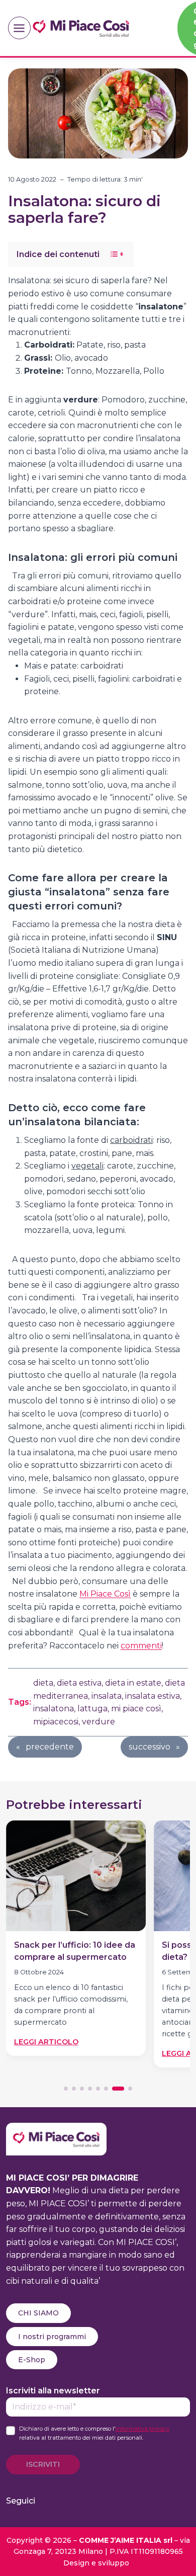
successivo (150, 1747)
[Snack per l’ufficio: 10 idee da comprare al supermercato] (76, 1876)
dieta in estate (133, 1683)
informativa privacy (142, 2429)
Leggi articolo (46, 2042)
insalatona (54, 1709)
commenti (141, 1646)
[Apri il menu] (19, 28)
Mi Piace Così (105, 1594)
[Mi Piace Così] (56, 2129)
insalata (107, 1696)
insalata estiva (153, 1696)
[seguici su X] (104, 2501)
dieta (43, 1683)
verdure (99, 1722)
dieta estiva (79, 1683)
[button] (66, 2089)
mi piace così (136, 1709)
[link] (76, 1942)
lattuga (92, 1709)
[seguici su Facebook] (54, 2501)
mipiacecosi (56, 1722)
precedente (50, 1747)
